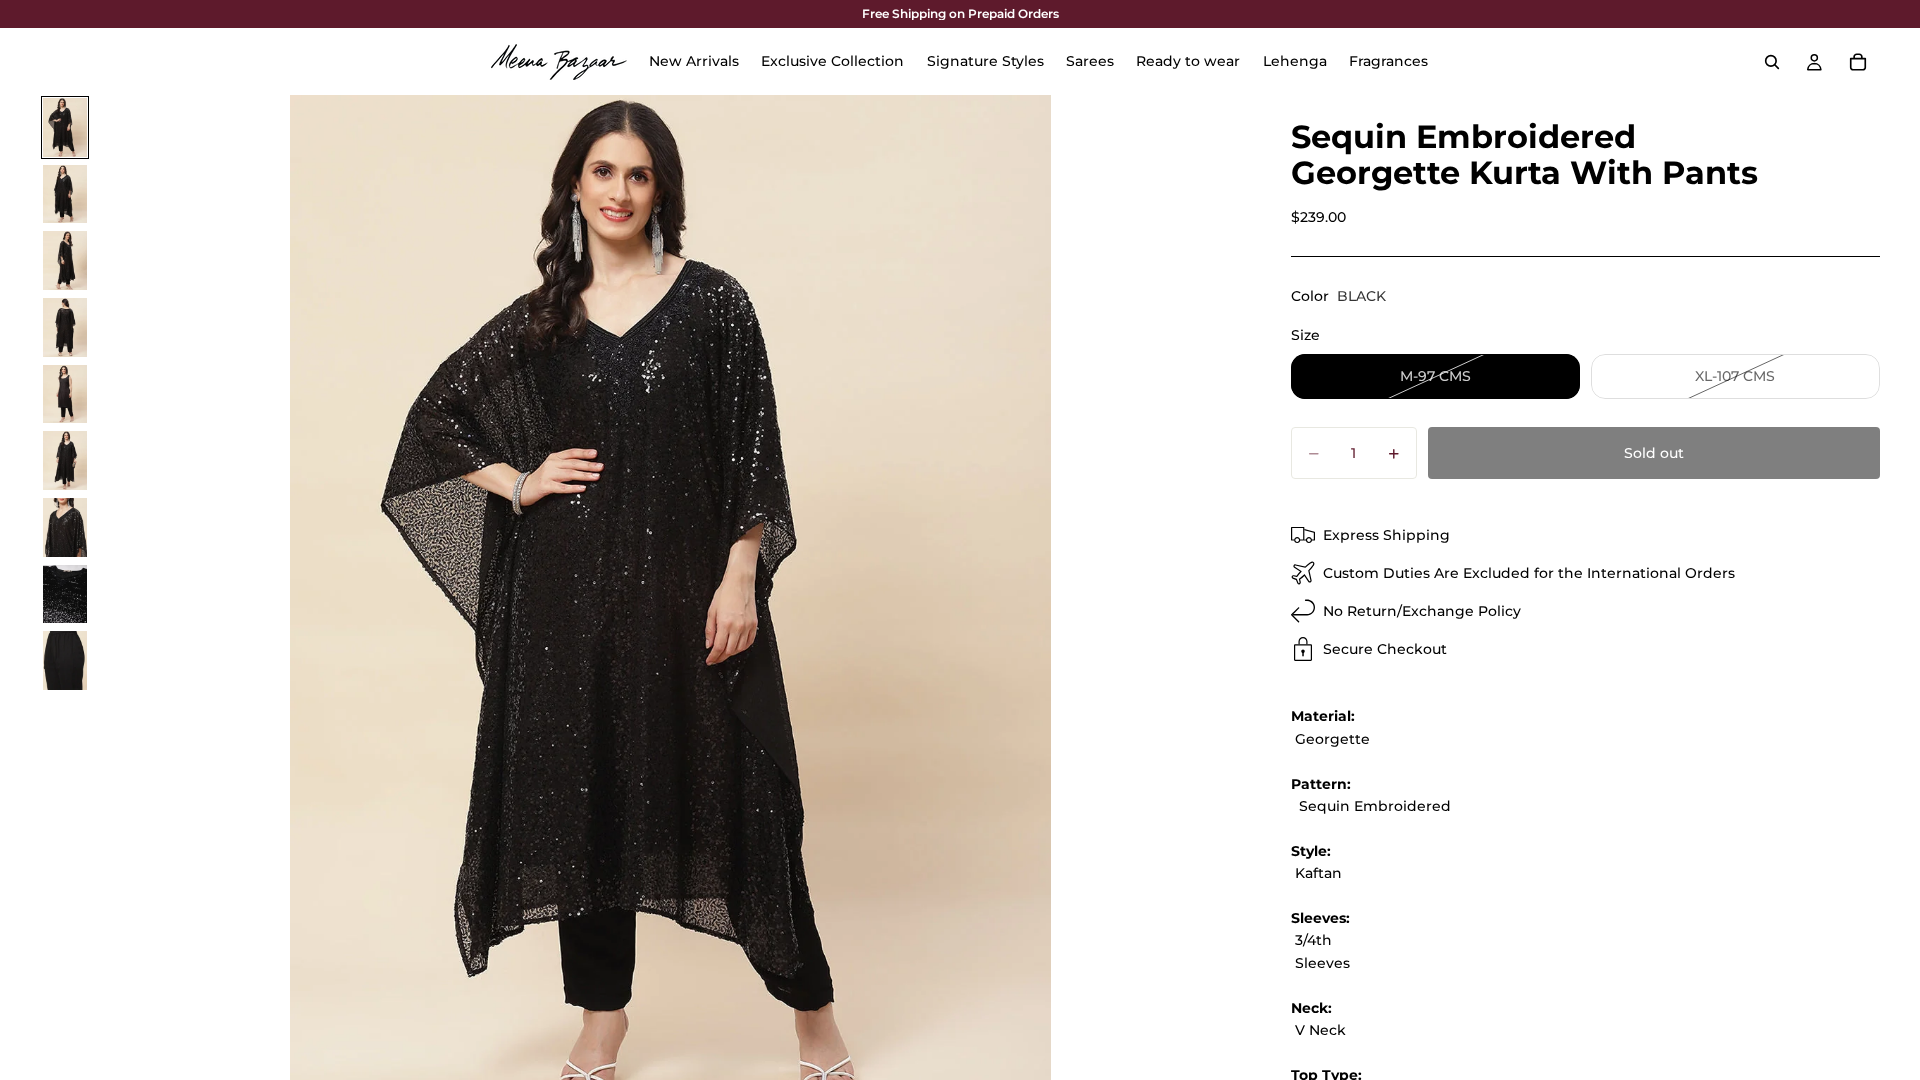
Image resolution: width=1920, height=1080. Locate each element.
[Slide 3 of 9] (65, 260)
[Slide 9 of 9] (65, 660)
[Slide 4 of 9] (65, 327)
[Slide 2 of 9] (65, 194)
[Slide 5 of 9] (65, 394)
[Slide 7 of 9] (65, 527)
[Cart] (1858, 62)
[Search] (1772, 62)
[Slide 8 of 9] (65, 594)
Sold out (1654, 453)
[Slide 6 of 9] (65, 460)
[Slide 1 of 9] (65, 127)
